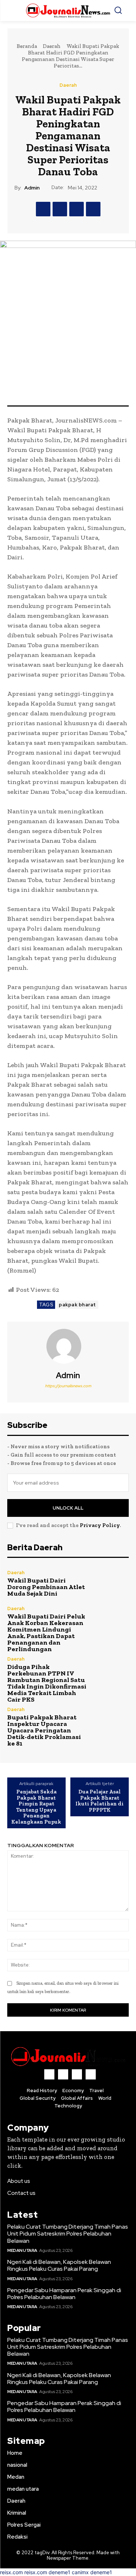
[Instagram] (63, 2074)
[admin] (68, 1346)
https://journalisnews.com (68, 1386)
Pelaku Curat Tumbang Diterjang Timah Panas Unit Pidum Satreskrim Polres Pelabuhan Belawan (68, 2234)
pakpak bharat (77, 1305)
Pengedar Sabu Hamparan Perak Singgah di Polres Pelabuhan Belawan (64, 2294)
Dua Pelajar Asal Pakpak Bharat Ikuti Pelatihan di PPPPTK (100, 1801)
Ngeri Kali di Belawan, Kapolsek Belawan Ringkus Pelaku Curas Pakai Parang (59, 2265)
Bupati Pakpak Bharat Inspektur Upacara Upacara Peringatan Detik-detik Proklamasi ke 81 (44, 1730)
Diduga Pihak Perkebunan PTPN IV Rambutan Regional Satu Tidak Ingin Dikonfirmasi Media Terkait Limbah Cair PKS (47, 1683)
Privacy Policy (100, 1525)
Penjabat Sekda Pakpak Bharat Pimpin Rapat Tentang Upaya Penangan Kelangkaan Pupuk (36, 1807)
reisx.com (11, 2572)
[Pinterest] (77, 209)
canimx (80, 2572)
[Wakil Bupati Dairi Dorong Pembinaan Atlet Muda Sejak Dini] (111, 1583)
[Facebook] (43, 209)
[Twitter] (60, 209)
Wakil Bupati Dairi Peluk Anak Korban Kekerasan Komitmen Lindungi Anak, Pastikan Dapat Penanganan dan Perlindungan (46, 1633)
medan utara (22, 2250)
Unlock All (68, 1508)
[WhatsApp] (93, 209)
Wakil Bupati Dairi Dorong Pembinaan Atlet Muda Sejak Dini (46, 1587)
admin (32, 188)
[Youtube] (91, 2074)
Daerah (52, 46)
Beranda (27, 46)
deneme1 (59, 2572)
